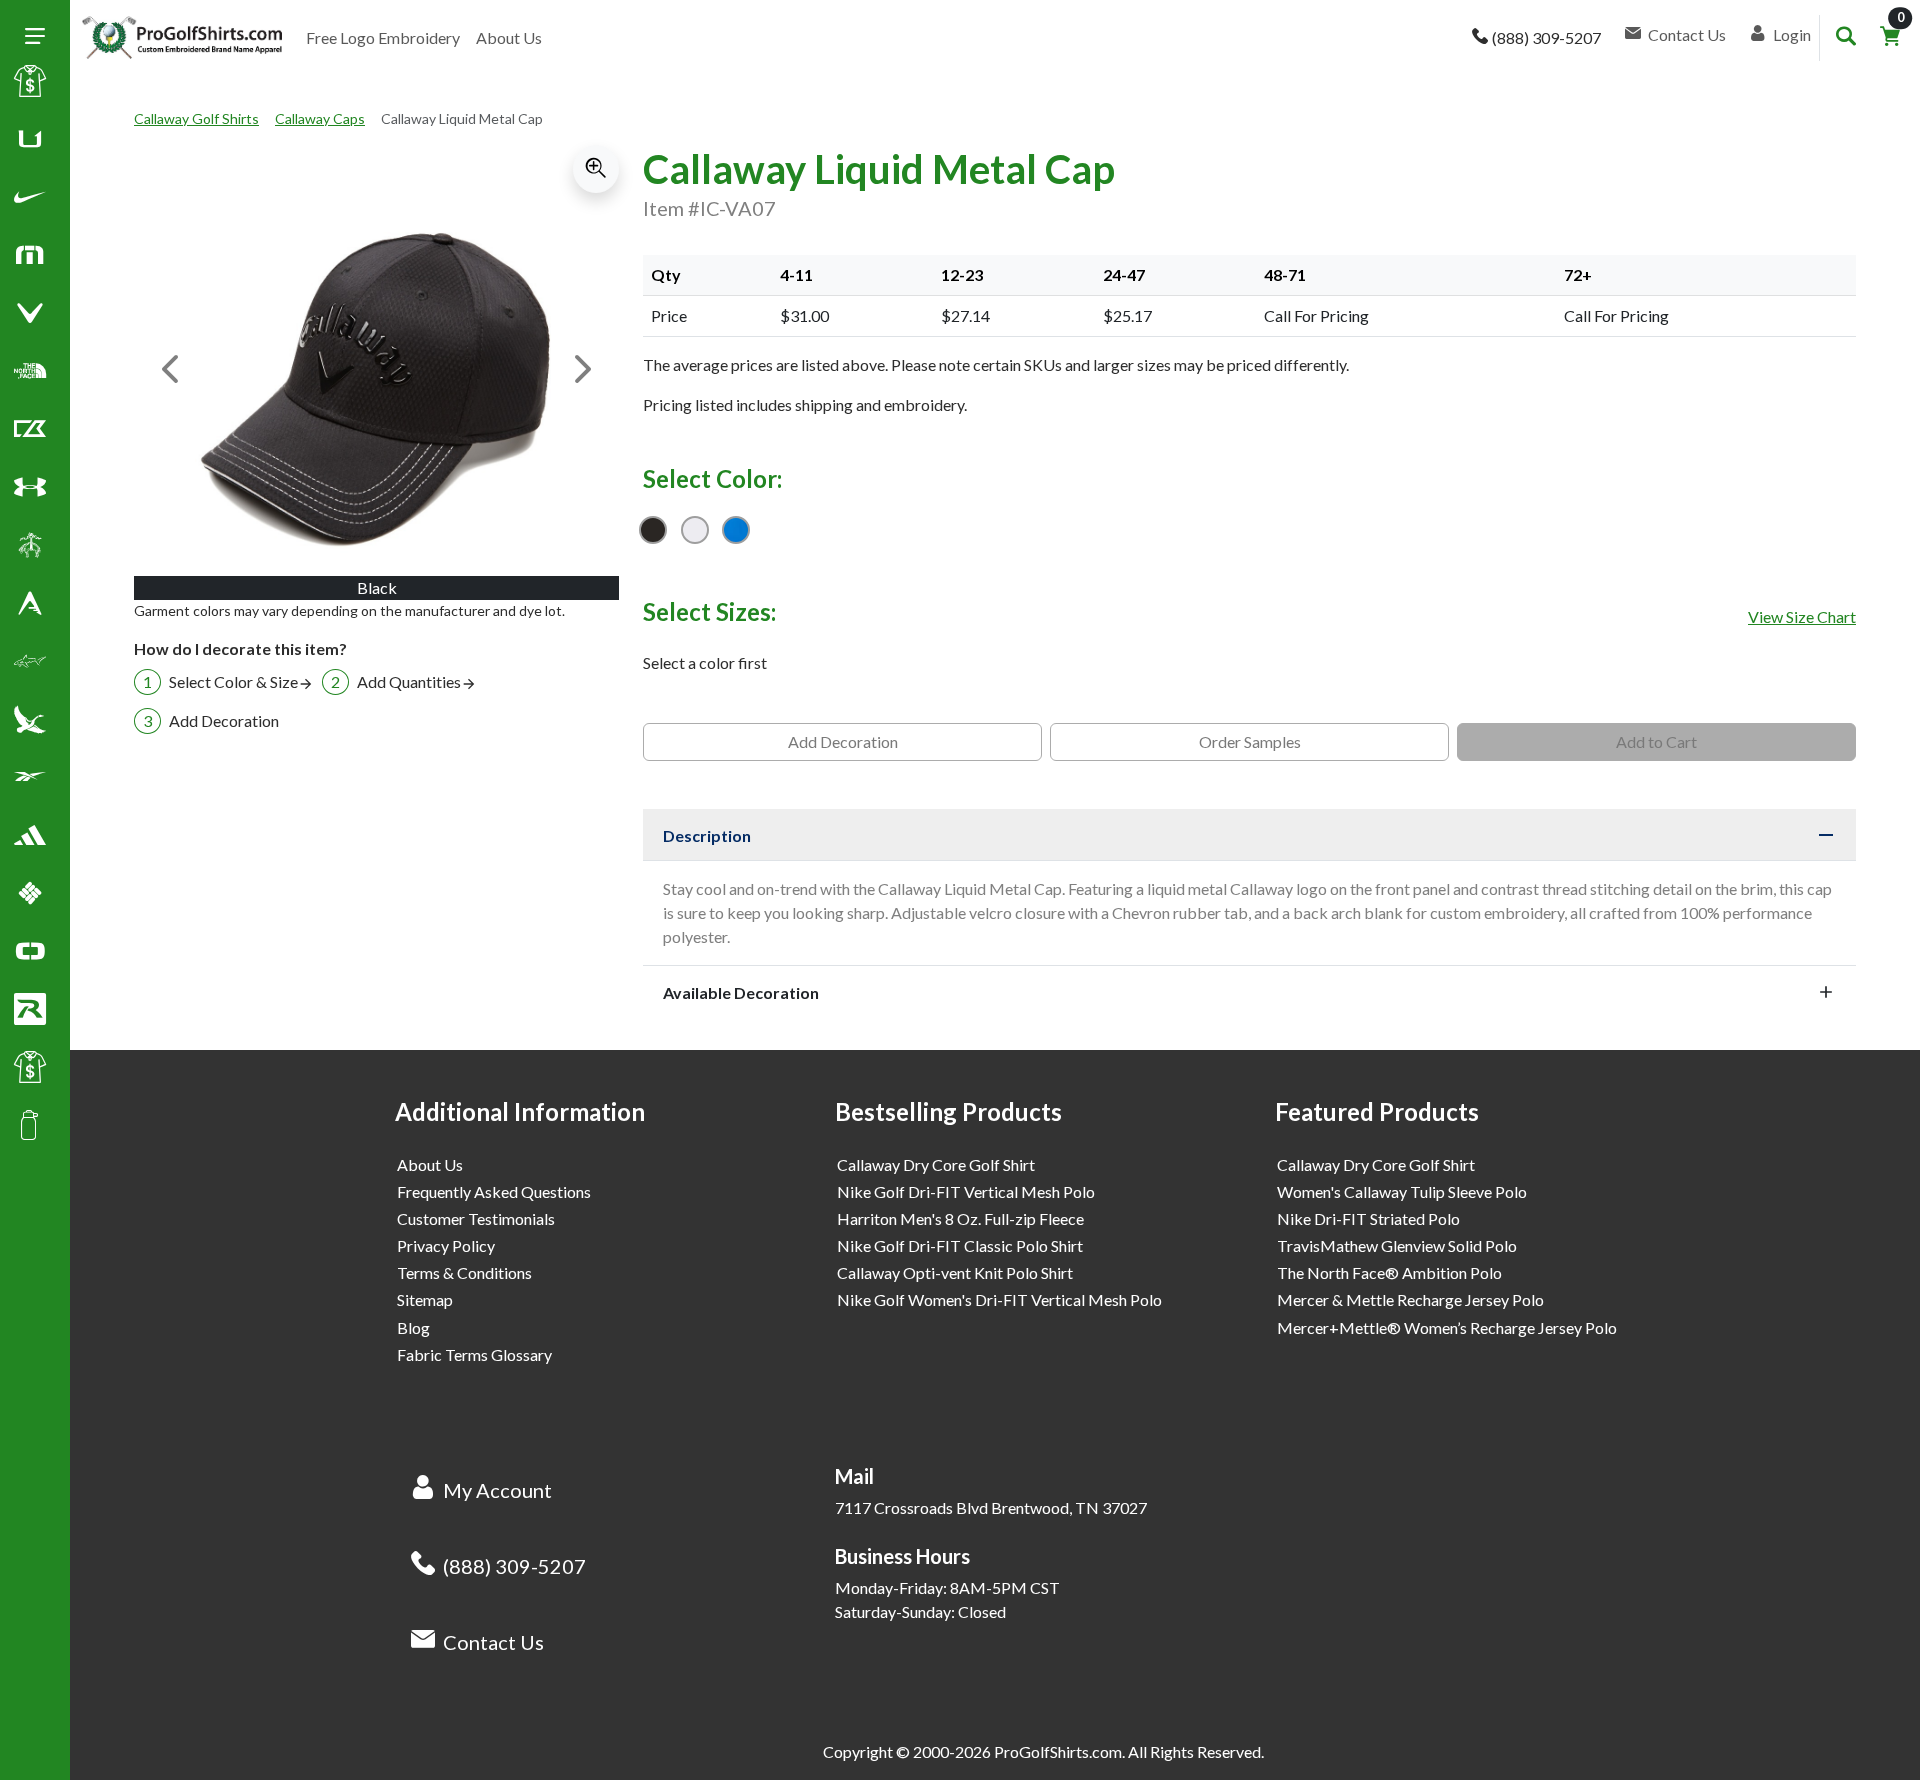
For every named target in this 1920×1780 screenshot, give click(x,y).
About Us (509, 37)
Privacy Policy (446, 1245)
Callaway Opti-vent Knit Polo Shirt (955, 1272)
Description (707, 835)
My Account (497, 1490)
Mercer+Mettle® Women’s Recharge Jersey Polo (1447, 1327)
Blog (413, 1327)
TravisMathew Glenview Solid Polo (1397, 1245)
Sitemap (425, 1299)
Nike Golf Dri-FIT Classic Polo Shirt (960, 1245)
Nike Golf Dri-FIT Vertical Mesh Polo (966, 1191)
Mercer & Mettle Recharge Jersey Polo (1410, 1299)
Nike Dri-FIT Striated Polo (1368, 1218)
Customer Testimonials (476, 1218)
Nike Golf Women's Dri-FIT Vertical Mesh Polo (999, 1299)
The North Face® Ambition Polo (1389, 1272)
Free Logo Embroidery (383, 37)
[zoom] (596, 169)
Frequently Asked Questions (494, 1191)
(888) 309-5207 (514, 1566)
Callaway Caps (320, 118)
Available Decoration (741, 992)
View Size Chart (1802, 616)
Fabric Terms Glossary (474, 1354)
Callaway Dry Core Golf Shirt (936, 1164)
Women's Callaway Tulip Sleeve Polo (1402, 1191)
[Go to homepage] (182, 38)
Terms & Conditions (464, 1272)
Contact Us (493, 1642)
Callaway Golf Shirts (196, 118)
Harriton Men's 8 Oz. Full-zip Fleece (960, 1218)
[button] (30, 201)
